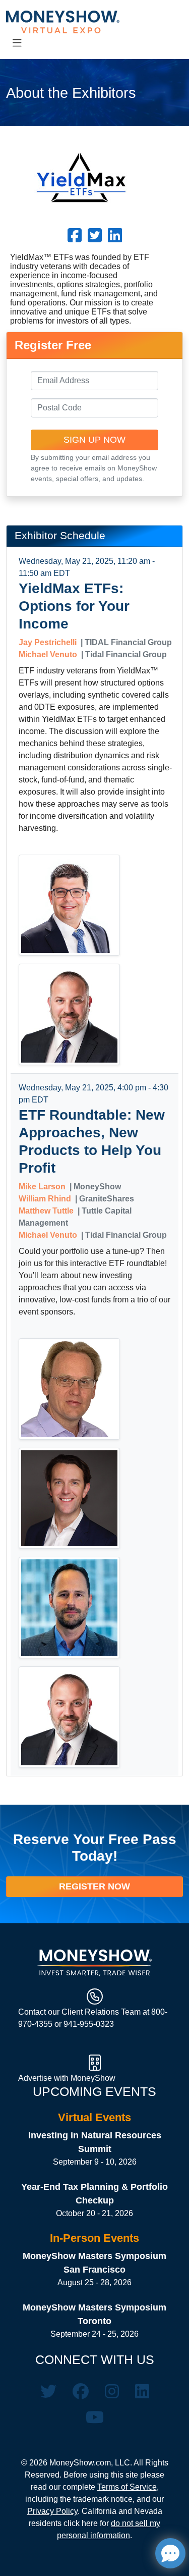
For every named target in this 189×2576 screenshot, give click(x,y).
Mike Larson (42, 1187)
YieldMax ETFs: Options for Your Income (74, 606)
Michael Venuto (48, 654)
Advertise (36, 2078)
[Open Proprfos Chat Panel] (170, 2553)
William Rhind (45, 1199)
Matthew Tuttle (46, 1211)
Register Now (94, 1886)
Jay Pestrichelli (48, 642)
